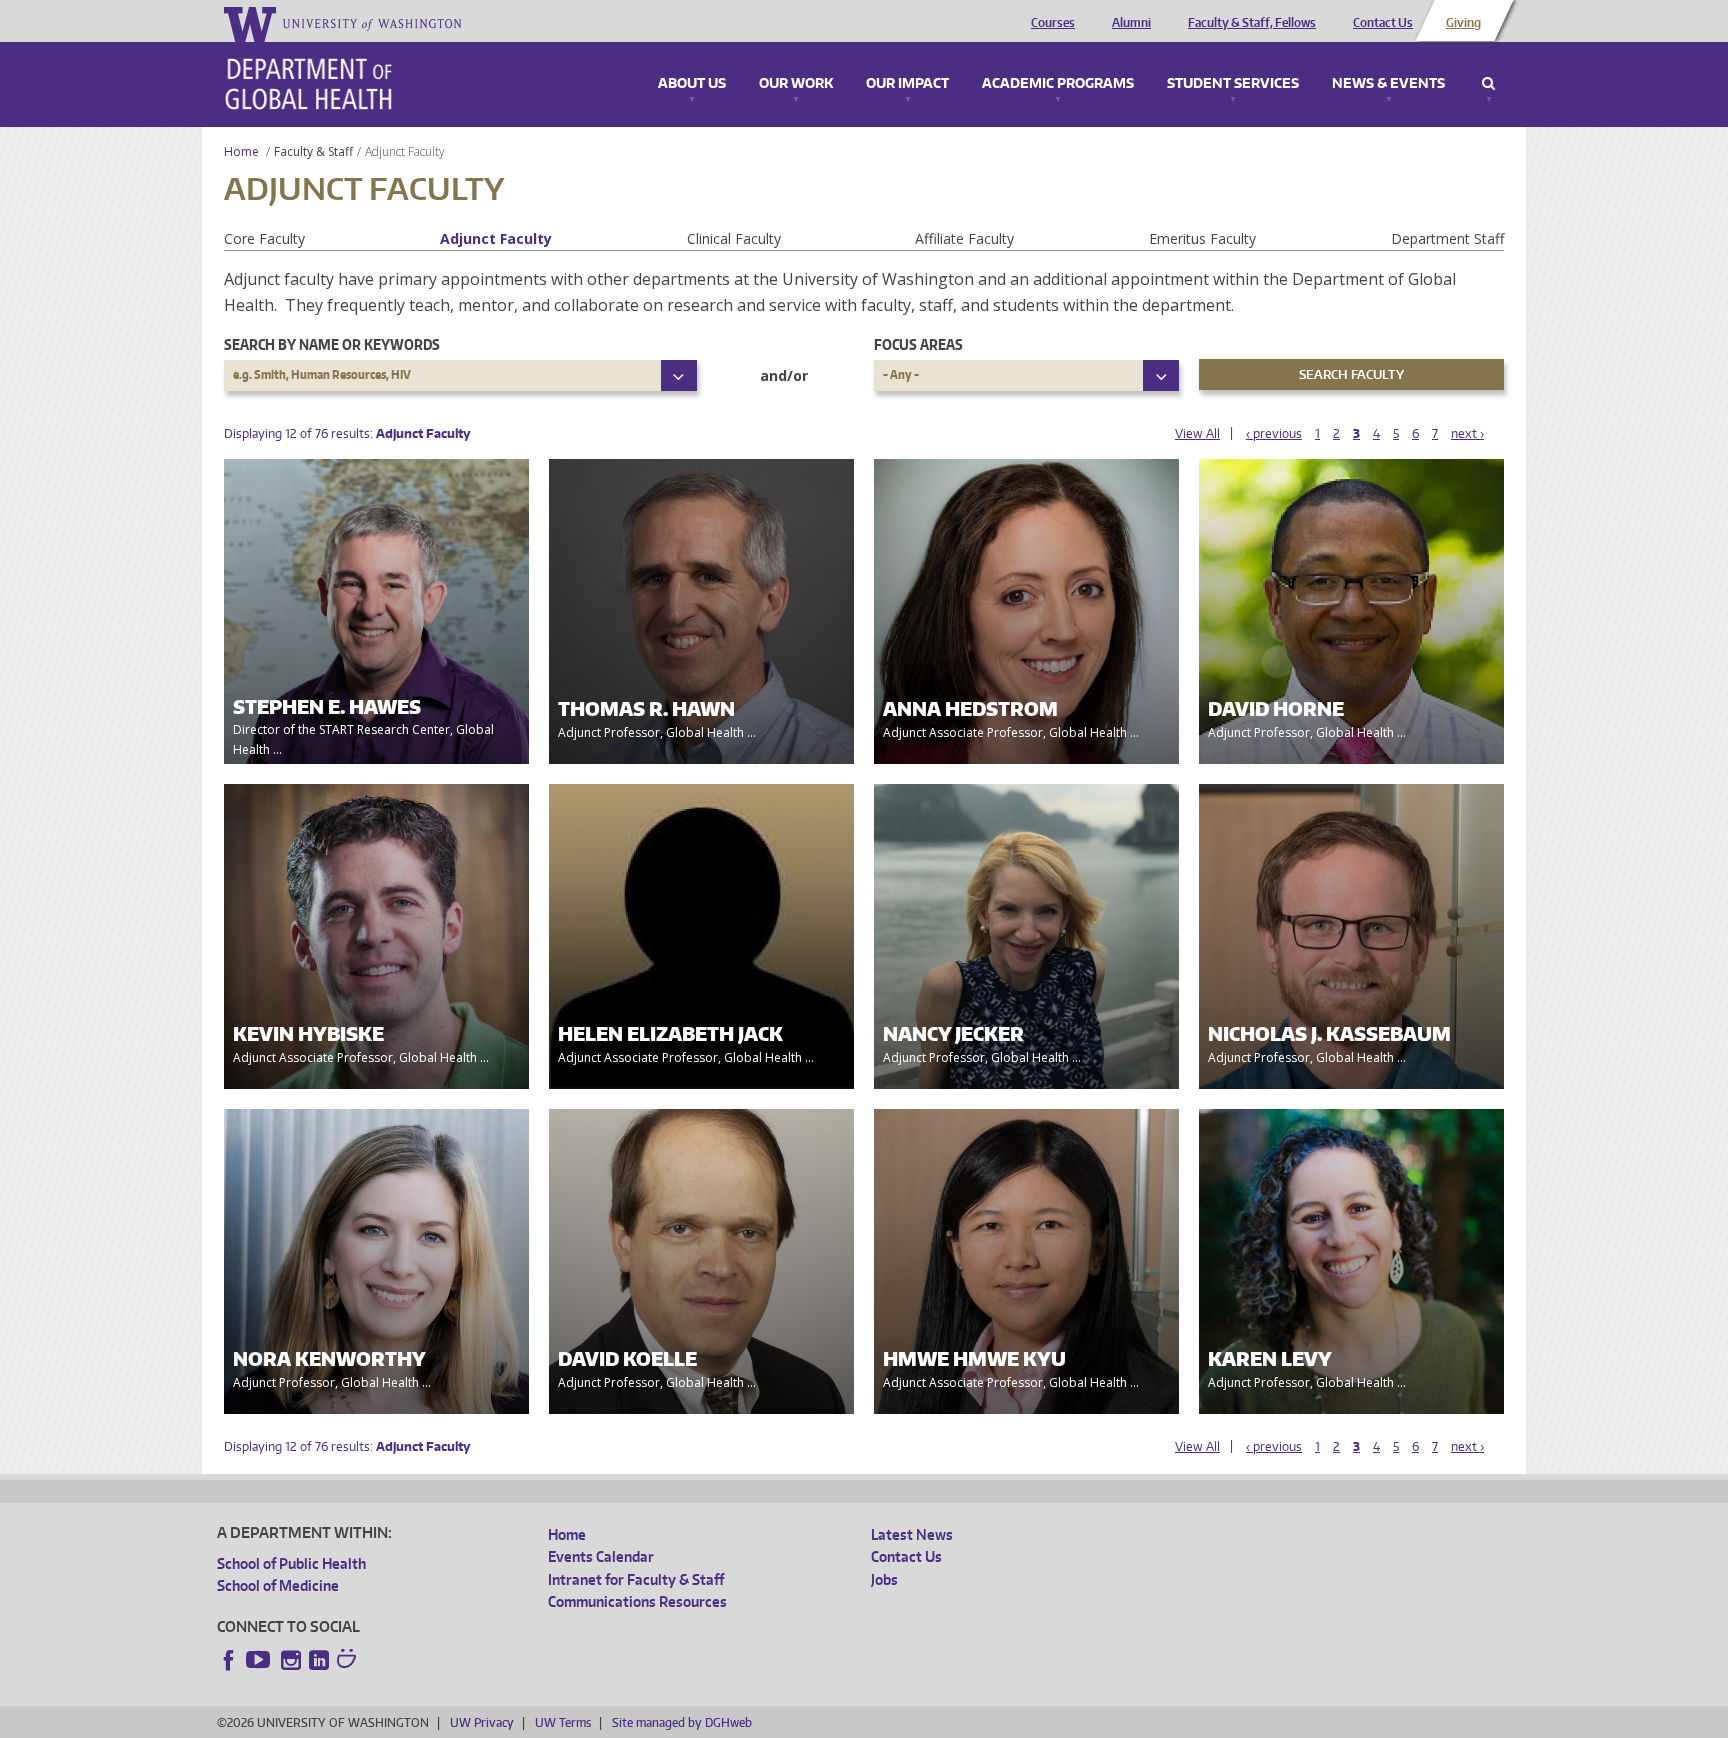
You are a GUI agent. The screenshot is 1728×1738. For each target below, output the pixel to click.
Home (241, 151)
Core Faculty (264, 238)
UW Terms (563, 1722)
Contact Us (1383, 23)
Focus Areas (918, 344)
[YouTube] (260, 1660)
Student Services (1233, 84)
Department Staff (1447, 238)
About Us (692, 84)
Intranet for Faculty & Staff (636, 1579)
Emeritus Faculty (1202, 238)
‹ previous (1274, 433)
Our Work (796, 84)
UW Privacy (482, 1722)
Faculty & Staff (313, 151)
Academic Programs (1058, 84)
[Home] (308, 84)
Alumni (1131, 23)
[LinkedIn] (319, 1660)
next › (1467, 433)
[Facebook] (229, 1660)
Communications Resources (637, 1601)
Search (1488, 84)
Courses (1053, 23)
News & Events (1388, 84)
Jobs (884, 1579)
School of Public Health (291, 1563)
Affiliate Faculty (964, 238)
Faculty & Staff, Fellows (1252, 23)
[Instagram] (291, 1660)
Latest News (912, 1534)
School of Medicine (278, 1585)
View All (1197, 433)
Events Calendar (601, 1556)
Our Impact (907, 84)
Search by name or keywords (332, 344)
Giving (1463, 23)
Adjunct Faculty (496, 238)
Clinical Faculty (734, 238)
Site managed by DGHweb (682, 1722)
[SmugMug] (349, 1661)
